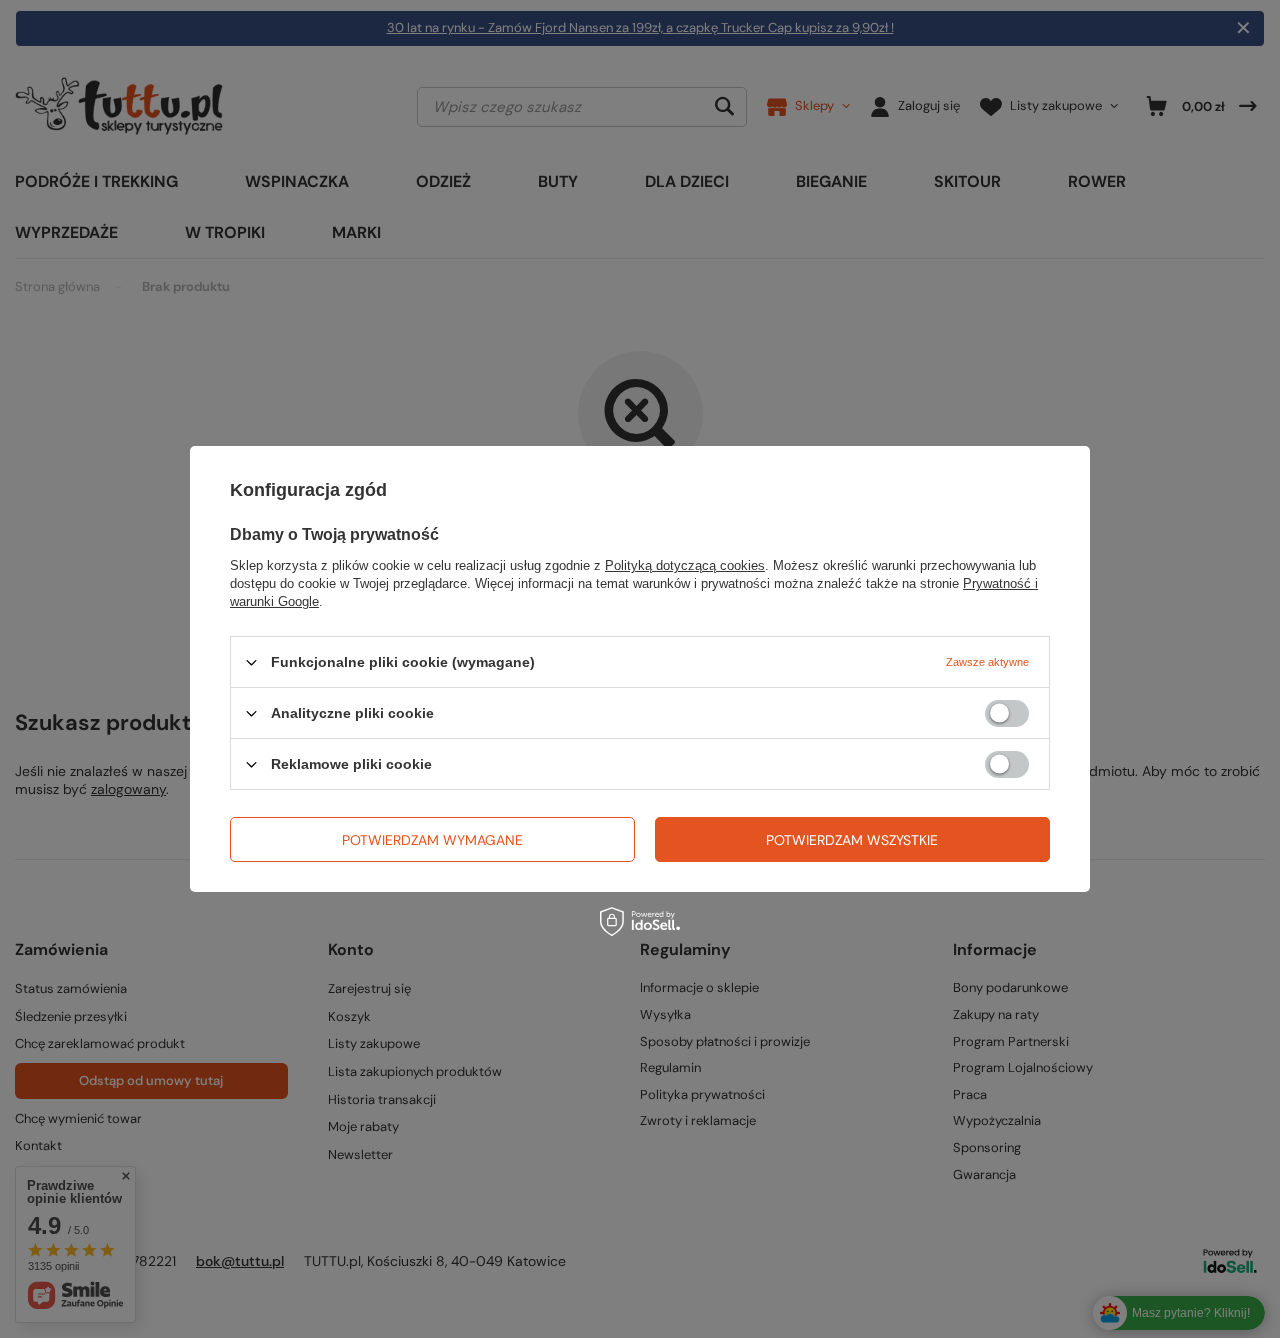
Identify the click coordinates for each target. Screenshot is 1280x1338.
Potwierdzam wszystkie (852, 839)
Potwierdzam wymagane (432, 839)
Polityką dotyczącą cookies (685, 565)
